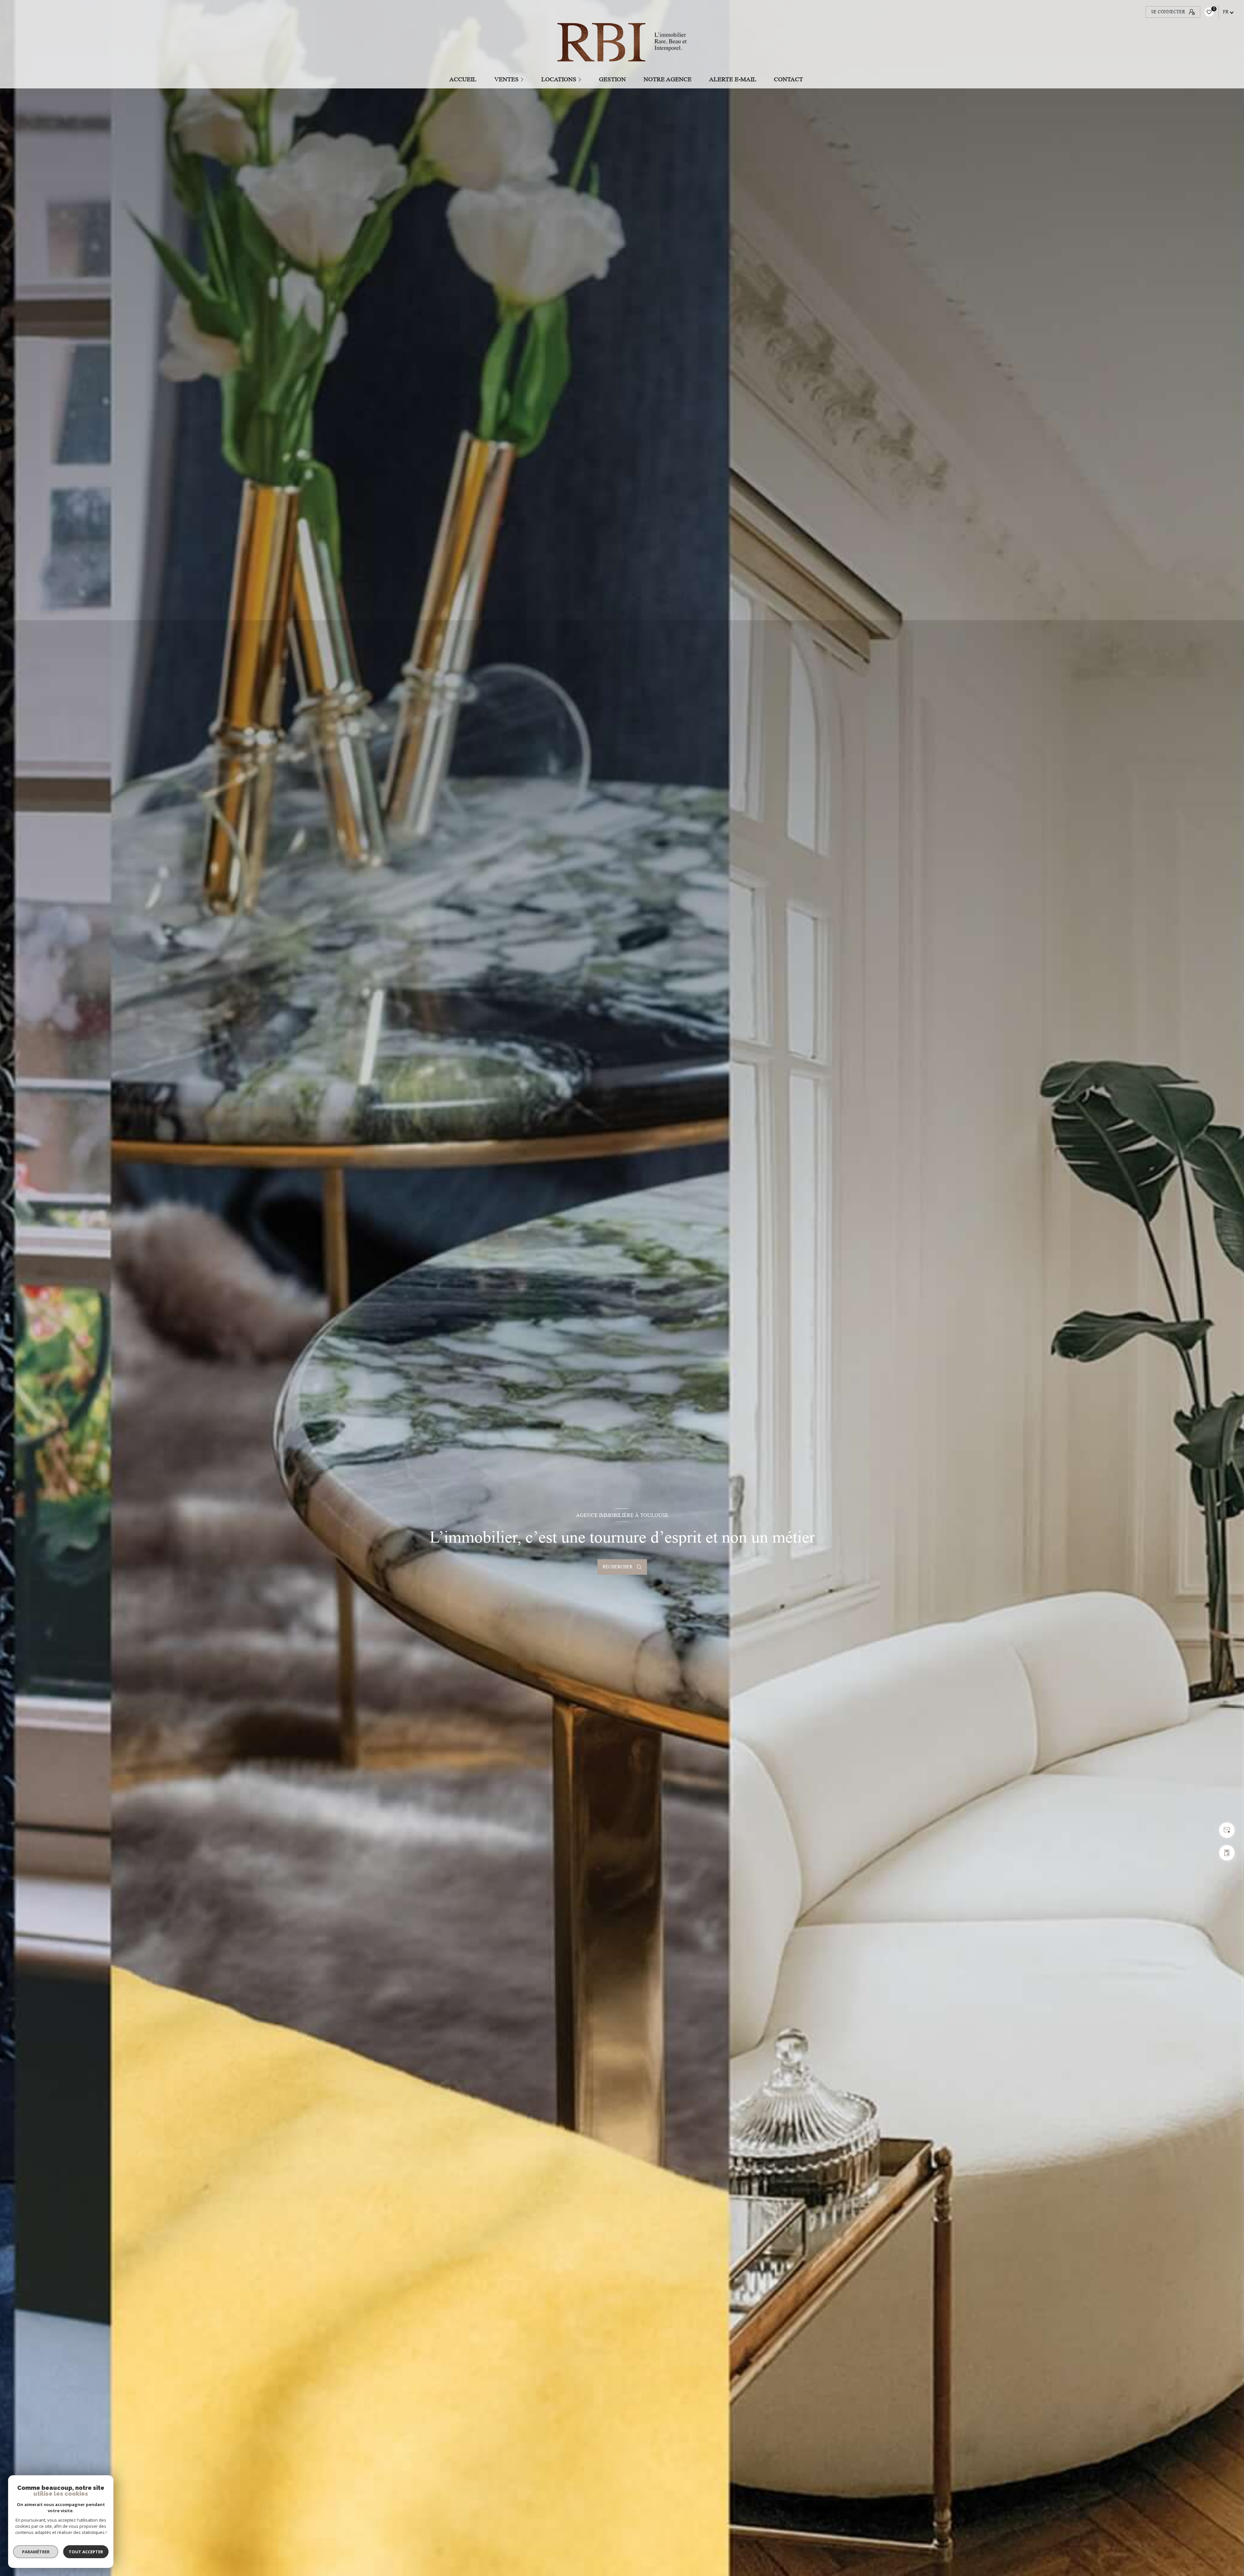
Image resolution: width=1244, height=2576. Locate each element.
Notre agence (668, 79)
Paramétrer (36, 2552)
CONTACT (789, 79)
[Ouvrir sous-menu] (523, 79)
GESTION (613, 79)
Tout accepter (86, 2552)
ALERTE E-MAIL (733, 79)
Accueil (463, 79)
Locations (559, 79)
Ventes (507, 79)
